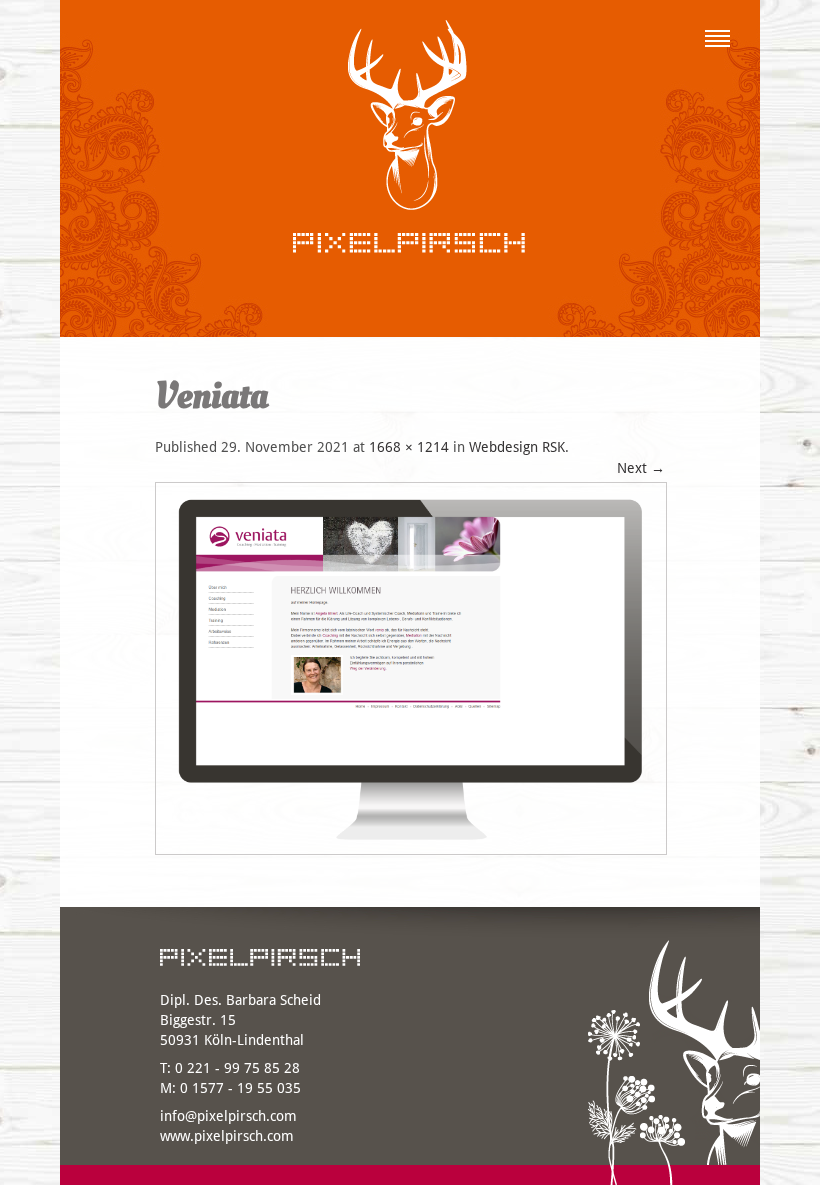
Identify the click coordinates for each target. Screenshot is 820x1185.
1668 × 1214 (409, 447)
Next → (641, 468)
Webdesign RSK (517, 447)
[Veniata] (411, 860)
